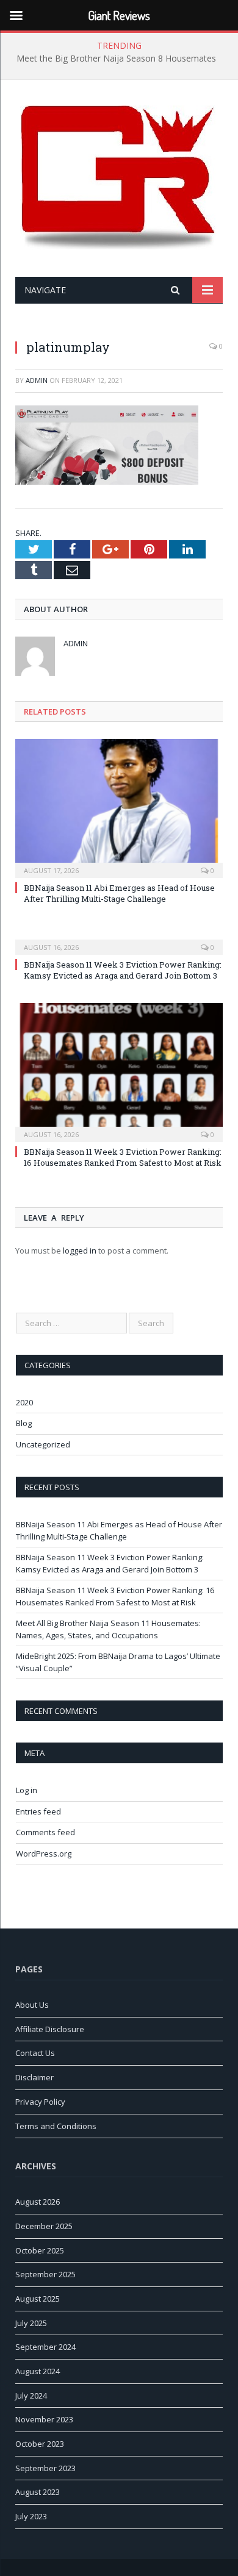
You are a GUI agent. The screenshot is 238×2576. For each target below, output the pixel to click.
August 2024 (38, 2371)
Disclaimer (34, 2077)
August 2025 (38, 2299)
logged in (80, 1251)
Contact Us (35, 2053)
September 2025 (45, 2274)
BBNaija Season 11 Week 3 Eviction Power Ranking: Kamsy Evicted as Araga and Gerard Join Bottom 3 (123, 970)
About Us (32, 2005)
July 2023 (31, 2516)
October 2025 (40, 2250)
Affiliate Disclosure (50, 2029)
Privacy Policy (40, 2102)
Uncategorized (43, 1444)
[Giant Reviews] (119, 180)
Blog (24, 1423)
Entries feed (38, 1811)
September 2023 (45, 2468)
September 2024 (45, 2347)
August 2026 (38, 2202)
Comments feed (45, 1832)
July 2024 (31, 2396)
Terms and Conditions (56, 2126)
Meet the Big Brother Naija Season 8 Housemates (116, 59)
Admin (37, 380)
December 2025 (44, 2226)
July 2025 (31, 2323)
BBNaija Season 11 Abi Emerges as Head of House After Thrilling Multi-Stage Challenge (119, 893)
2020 (24, 1402)
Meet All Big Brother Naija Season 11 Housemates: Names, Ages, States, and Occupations (108, 1629)
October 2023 (40, 2444)
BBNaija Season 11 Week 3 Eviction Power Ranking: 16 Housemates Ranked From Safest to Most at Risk (123, 1157)
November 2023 (44, 2419)
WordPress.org (44, 1854)
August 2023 (38, 2492)
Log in (27, 1790)
